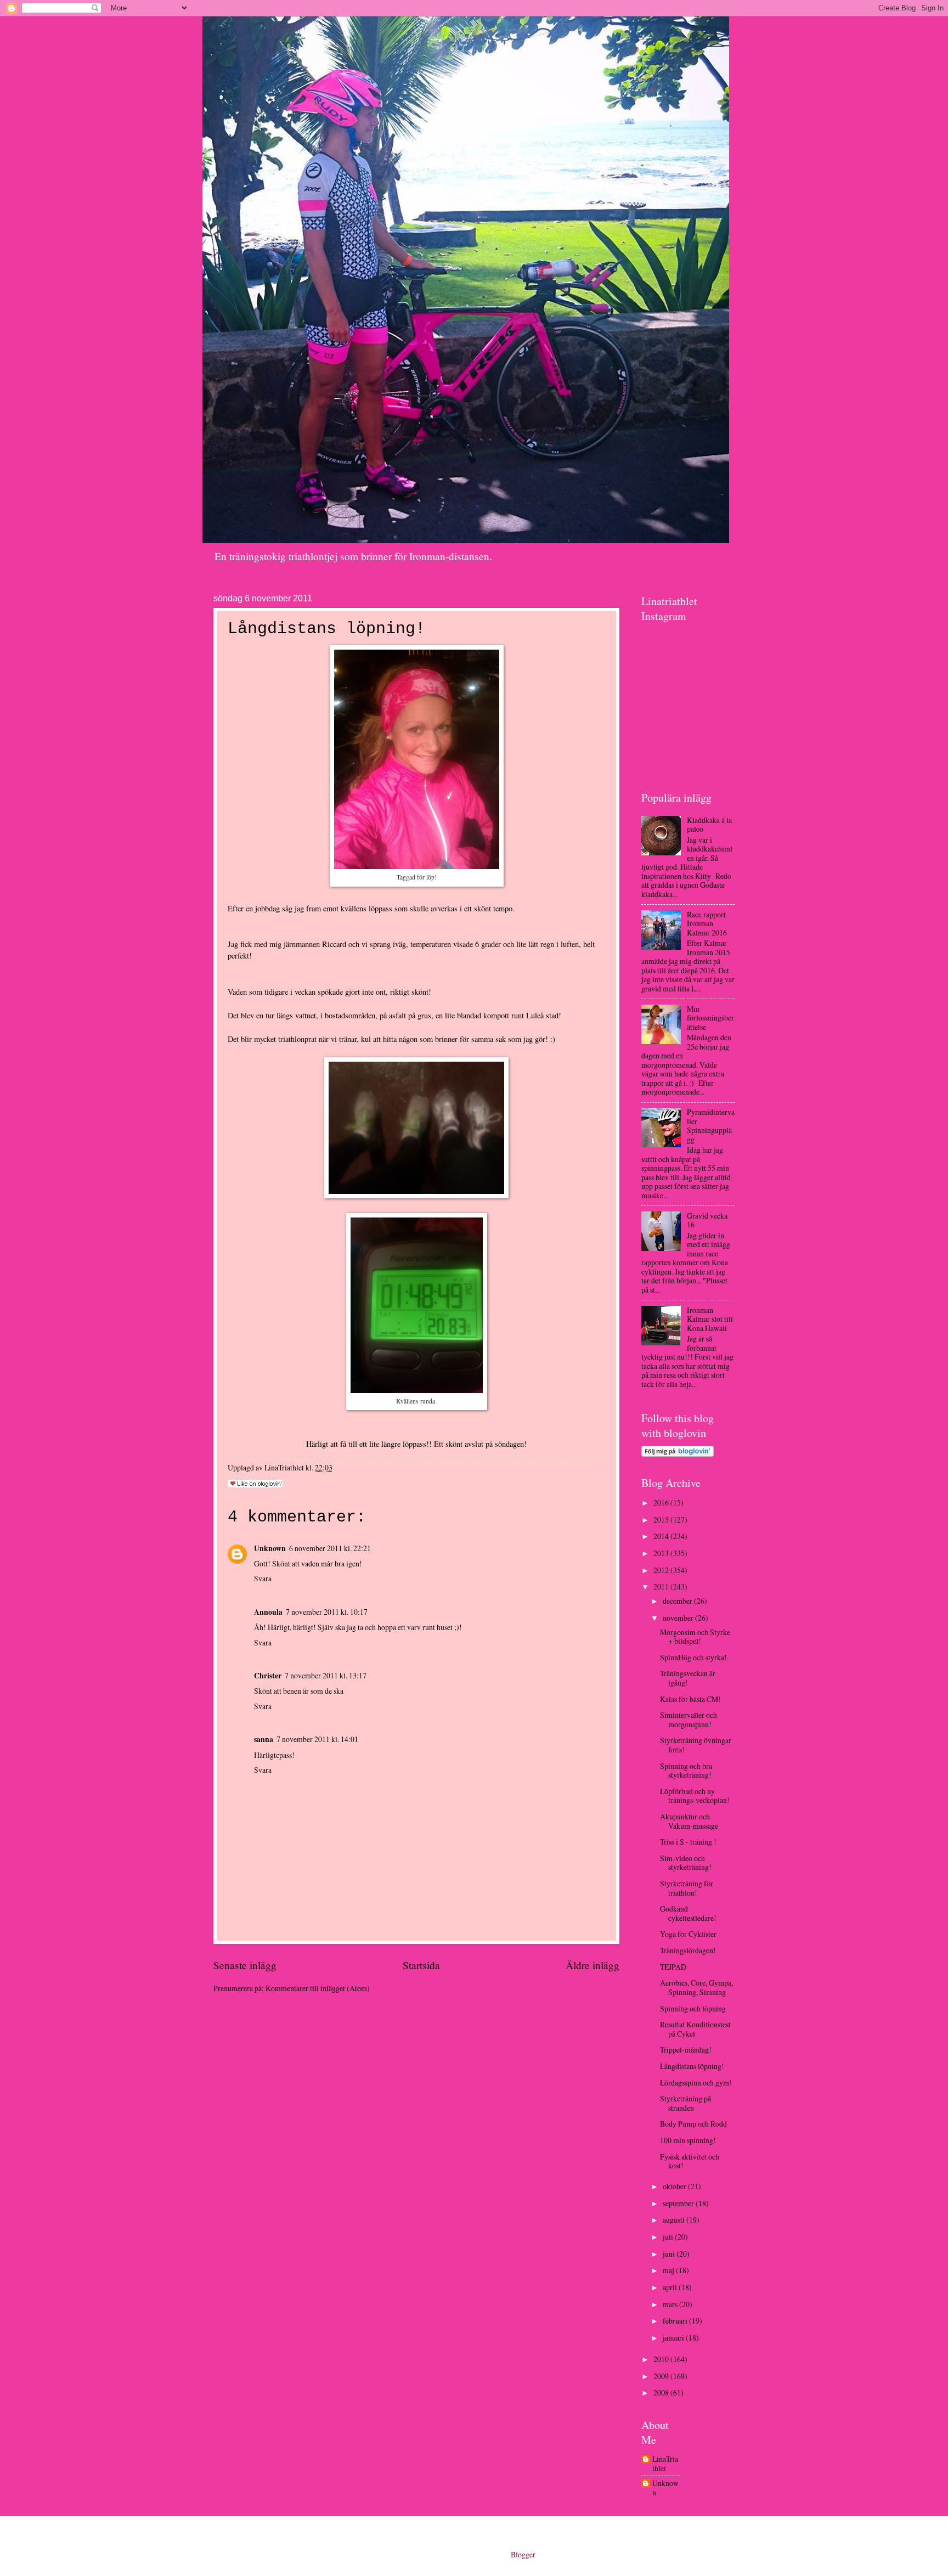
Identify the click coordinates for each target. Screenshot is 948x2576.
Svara (263, 1578)
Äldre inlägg (592, 1965)
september (679, 2203)
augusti (675, 2220)
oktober (675, 2186)
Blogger (523, 2554)
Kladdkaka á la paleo (709, 825)
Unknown (270, 1548)
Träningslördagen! (688, 1950)
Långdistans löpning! (692, 2066)
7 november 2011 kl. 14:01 (317, 1739)
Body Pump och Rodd (693, 2124)
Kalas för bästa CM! (690, 1699)
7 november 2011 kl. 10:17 (327, 1612)
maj (669, 2270)
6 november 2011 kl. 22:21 (330, 1548)
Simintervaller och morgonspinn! (689, 1720)
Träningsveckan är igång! (688, 1678)
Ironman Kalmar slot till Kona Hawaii (710, 1319)
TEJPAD (673, 1967)
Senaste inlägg (245, 1965)
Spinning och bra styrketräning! (686, 1771)
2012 (662, 1570)
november (679, 1618)
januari (674, 2338)
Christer (268, 1676)
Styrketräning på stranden (685, 2103)
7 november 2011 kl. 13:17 (326, 1675)
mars (671, 2304)
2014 (662, 1536)
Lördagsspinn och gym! (696, 2082)
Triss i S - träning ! (688, 1842)
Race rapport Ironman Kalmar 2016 (707, 923)
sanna (264, 1739)
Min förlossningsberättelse (710, 1018)
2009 (662, 2376)
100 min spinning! (688, 2140)
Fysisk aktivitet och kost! (690, 2161)
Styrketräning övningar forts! (696, 1745)
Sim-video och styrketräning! (686, 1863)
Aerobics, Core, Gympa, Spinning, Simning (696, 1987)
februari (676, 2321)
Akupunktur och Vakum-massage (689, 1821)
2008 (662, 2392)
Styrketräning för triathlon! (687, 1888)
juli (669, 2237)
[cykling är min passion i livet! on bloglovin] (678, 1454)
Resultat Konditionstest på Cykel (695, 2029)
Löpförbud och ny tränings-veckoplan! (695, 1796)
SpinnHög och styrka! (693, 1657)
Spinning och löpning (693, 2008)
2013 (662, 1553)
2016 (662, 1503)
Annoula (268, 1612)
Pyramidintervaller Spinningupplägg (711, 1126)
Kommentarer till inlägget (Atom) (318, 1988)
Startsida (421, 1965)
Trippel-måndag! (686, 2050)
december (678, 1601)
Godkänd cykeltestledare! (688, 1913)
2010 (662, 2359)
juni (670, 2254)
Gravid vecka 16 (707, 1220)
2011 (662, 1586)
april (671, 2287)
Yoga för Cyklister (688, 1934)
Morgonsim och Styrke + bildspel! (695, 1637)
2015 (662, 1520)
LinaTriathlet (665, 2464)
